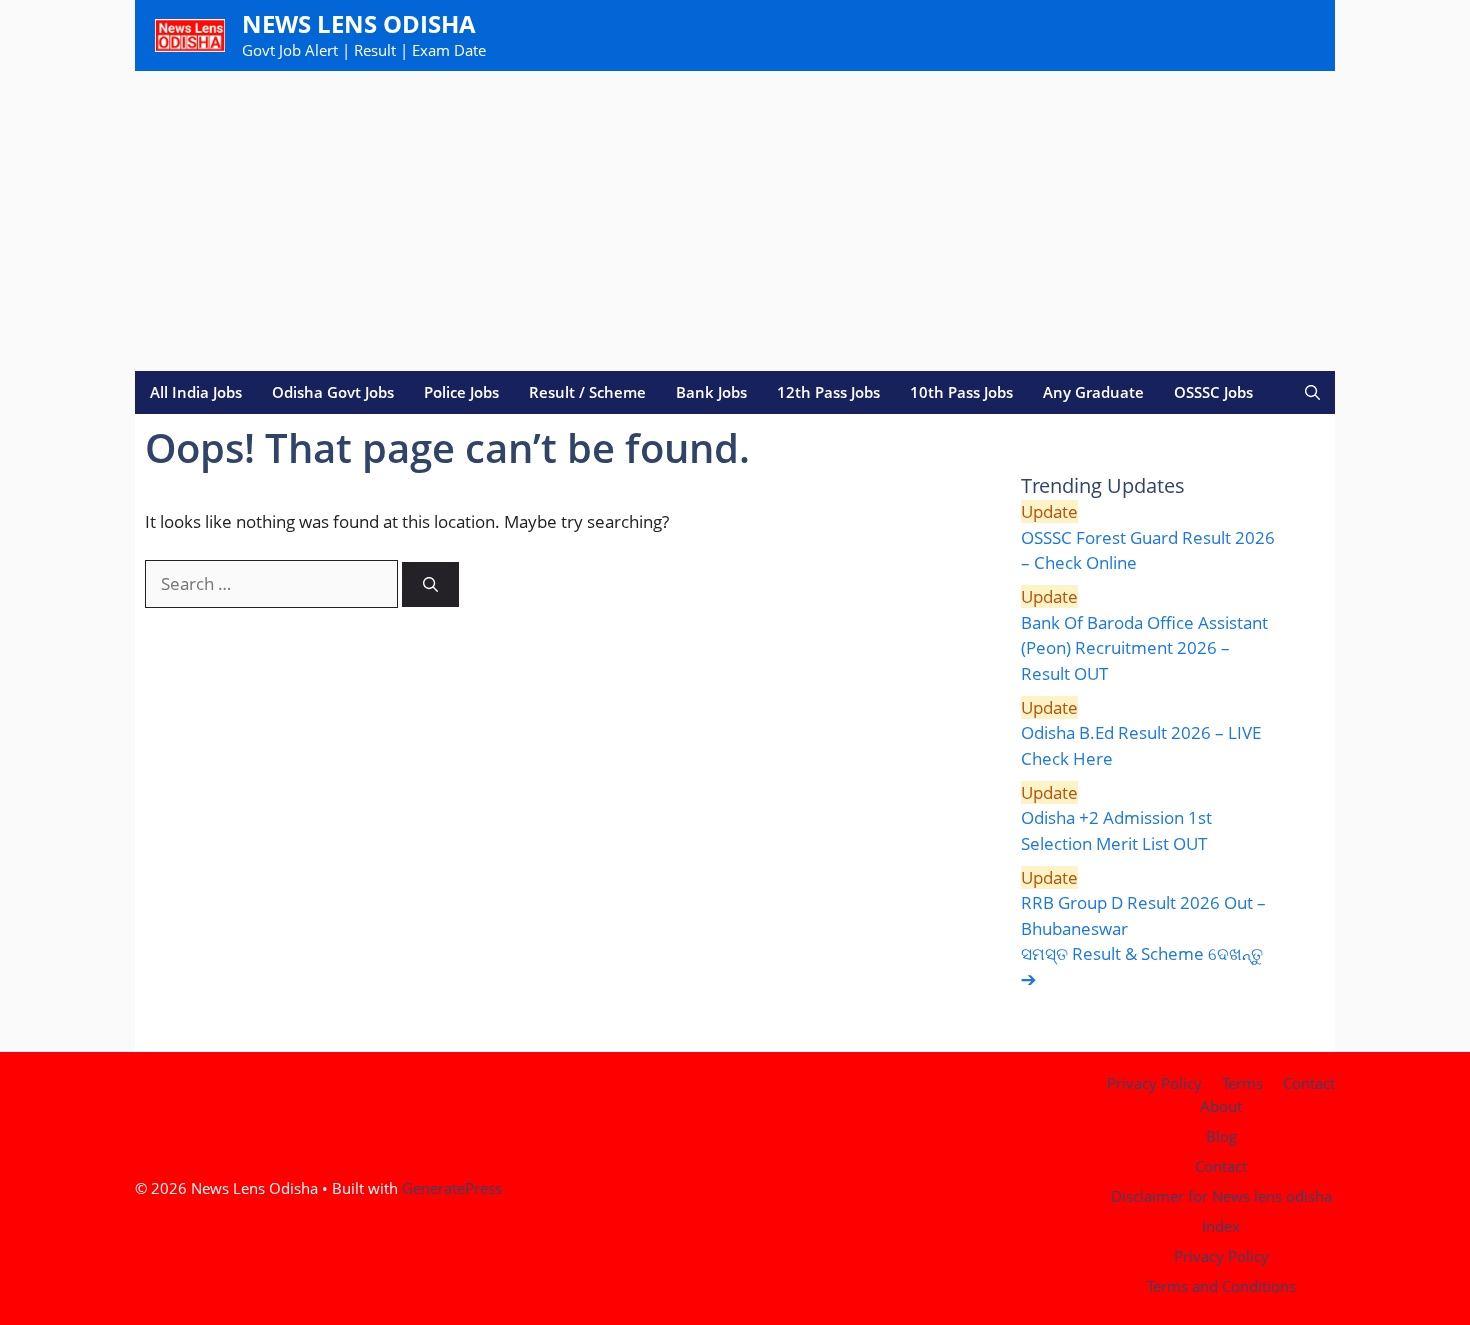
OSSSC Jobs (1213, 392)
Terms (1242, 1083)
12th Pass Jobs (828, 392)
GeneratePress (452, 1188)
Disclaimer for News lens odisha (1221, 1196)
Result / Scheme (587, 392)
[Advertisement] (735, 221)
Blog (1221, 1136)
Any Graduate (1093, 392)
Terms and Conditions (1221, 1286)
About (1221, 1106)
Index (1221, 1226)
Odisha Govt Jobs (333, 392)
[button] (1312, 392)
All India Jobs (196, 392)
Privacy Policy (1154, 1083)
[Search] (430, 584)
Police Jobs (461, 392)
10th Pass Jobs (961, 392)
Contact (1309, 1083)
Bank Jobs (711, 392)
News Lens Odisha (359, 23)
